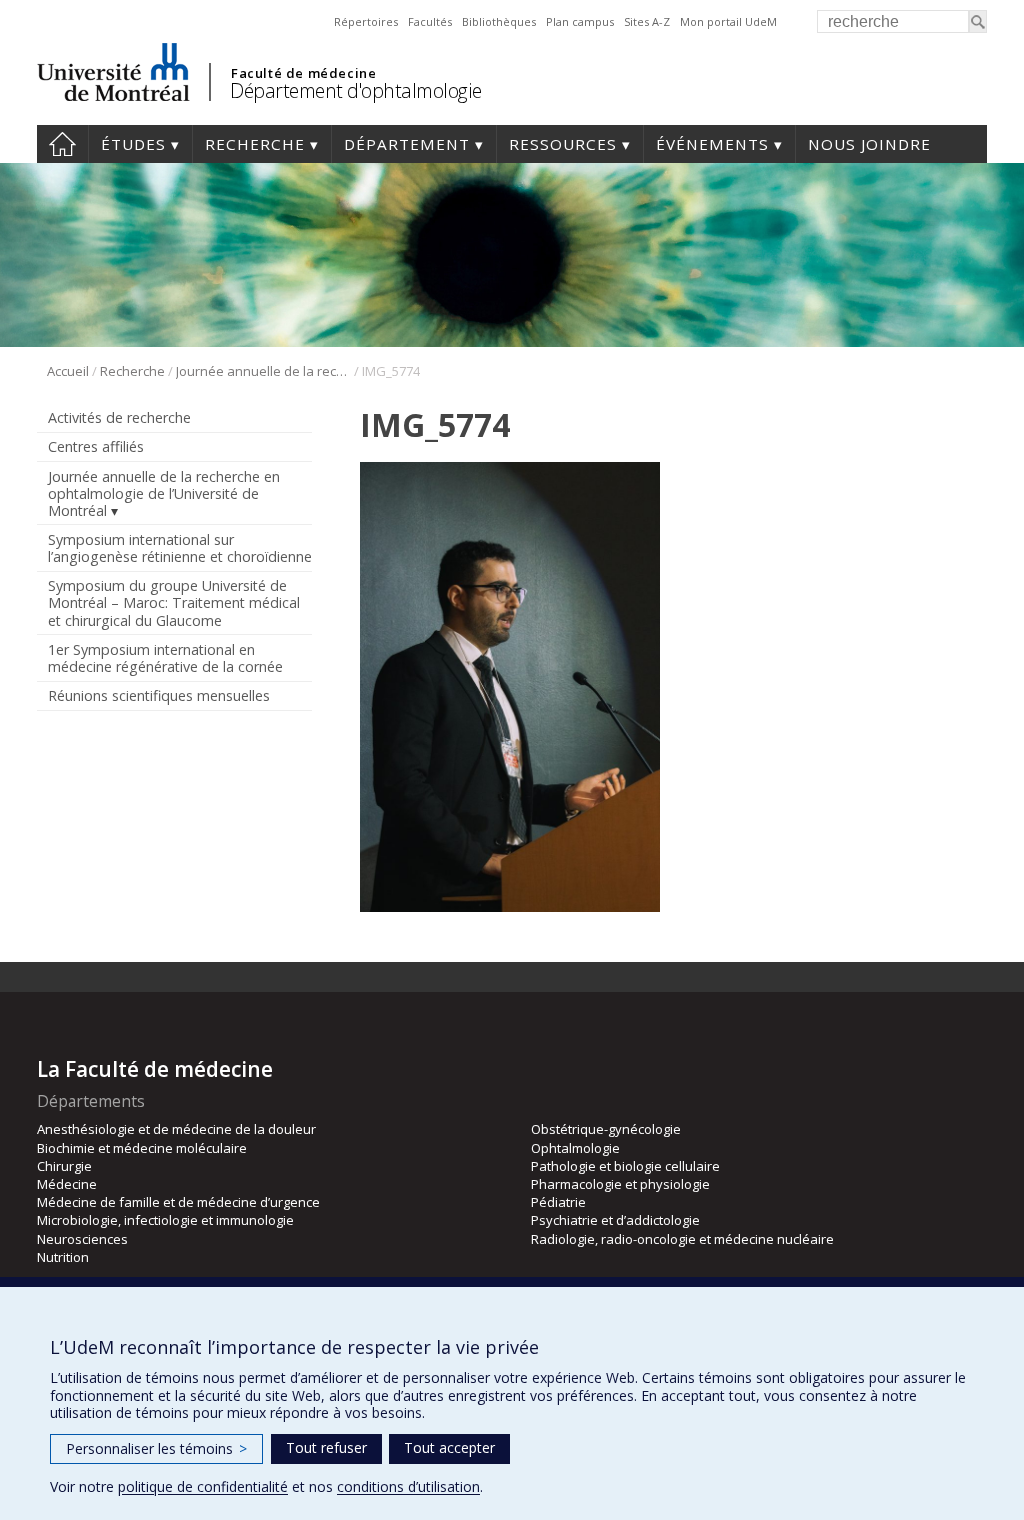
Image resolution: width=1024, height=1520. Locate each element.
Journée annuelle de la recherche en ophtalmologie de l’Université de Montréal (263, 371)
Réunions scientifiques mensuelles (159, 695)
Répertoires (366, 21)
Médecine (67, 1184)
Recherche (255, 144)
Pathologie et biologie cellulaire (625, 1166)
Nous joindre (869, 144)
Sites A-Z (647, 21)
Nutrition (63, 1257)
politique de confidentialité (203, 1486)
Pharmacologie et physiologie (620, 1184)
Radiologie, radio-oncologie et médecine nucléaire (682, 1239)
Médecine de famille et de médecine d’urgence (178, 1202)
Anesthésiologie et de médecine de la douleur (176, 1129)
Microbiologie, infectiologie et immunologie (165, 1220)
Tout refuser (326, 1447)
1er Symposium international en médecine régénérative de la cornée (165, 658)
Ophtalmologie (575, 1148)
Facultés (430, 21)
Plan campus (580, 21)
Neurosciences (82, 1239)
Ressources (563, 144)
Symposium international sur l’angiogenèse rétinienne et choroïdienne (180, 548)
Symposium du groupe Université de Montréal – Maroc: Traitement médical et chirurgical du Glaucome (174, 602)
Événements (712, 144)
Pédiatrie (558, 1202)
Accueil (62, 144)
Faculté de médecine (303, 73)
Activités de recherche (119, 417)
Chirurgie (64, 1166)
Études (133, 144)
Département (407, 144)
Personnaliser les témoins (156, 1448)
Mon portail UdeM (728, 21)
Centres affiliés (96, 446)
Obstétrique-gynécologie (606, 1129)
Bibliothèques (499, 21)
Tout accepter (449, 1447)
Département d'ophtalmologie (356, 90)
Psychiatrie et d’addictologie (615, 1220)
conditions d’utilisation (408, 1486)
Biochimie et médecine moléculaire (142, 1148)
